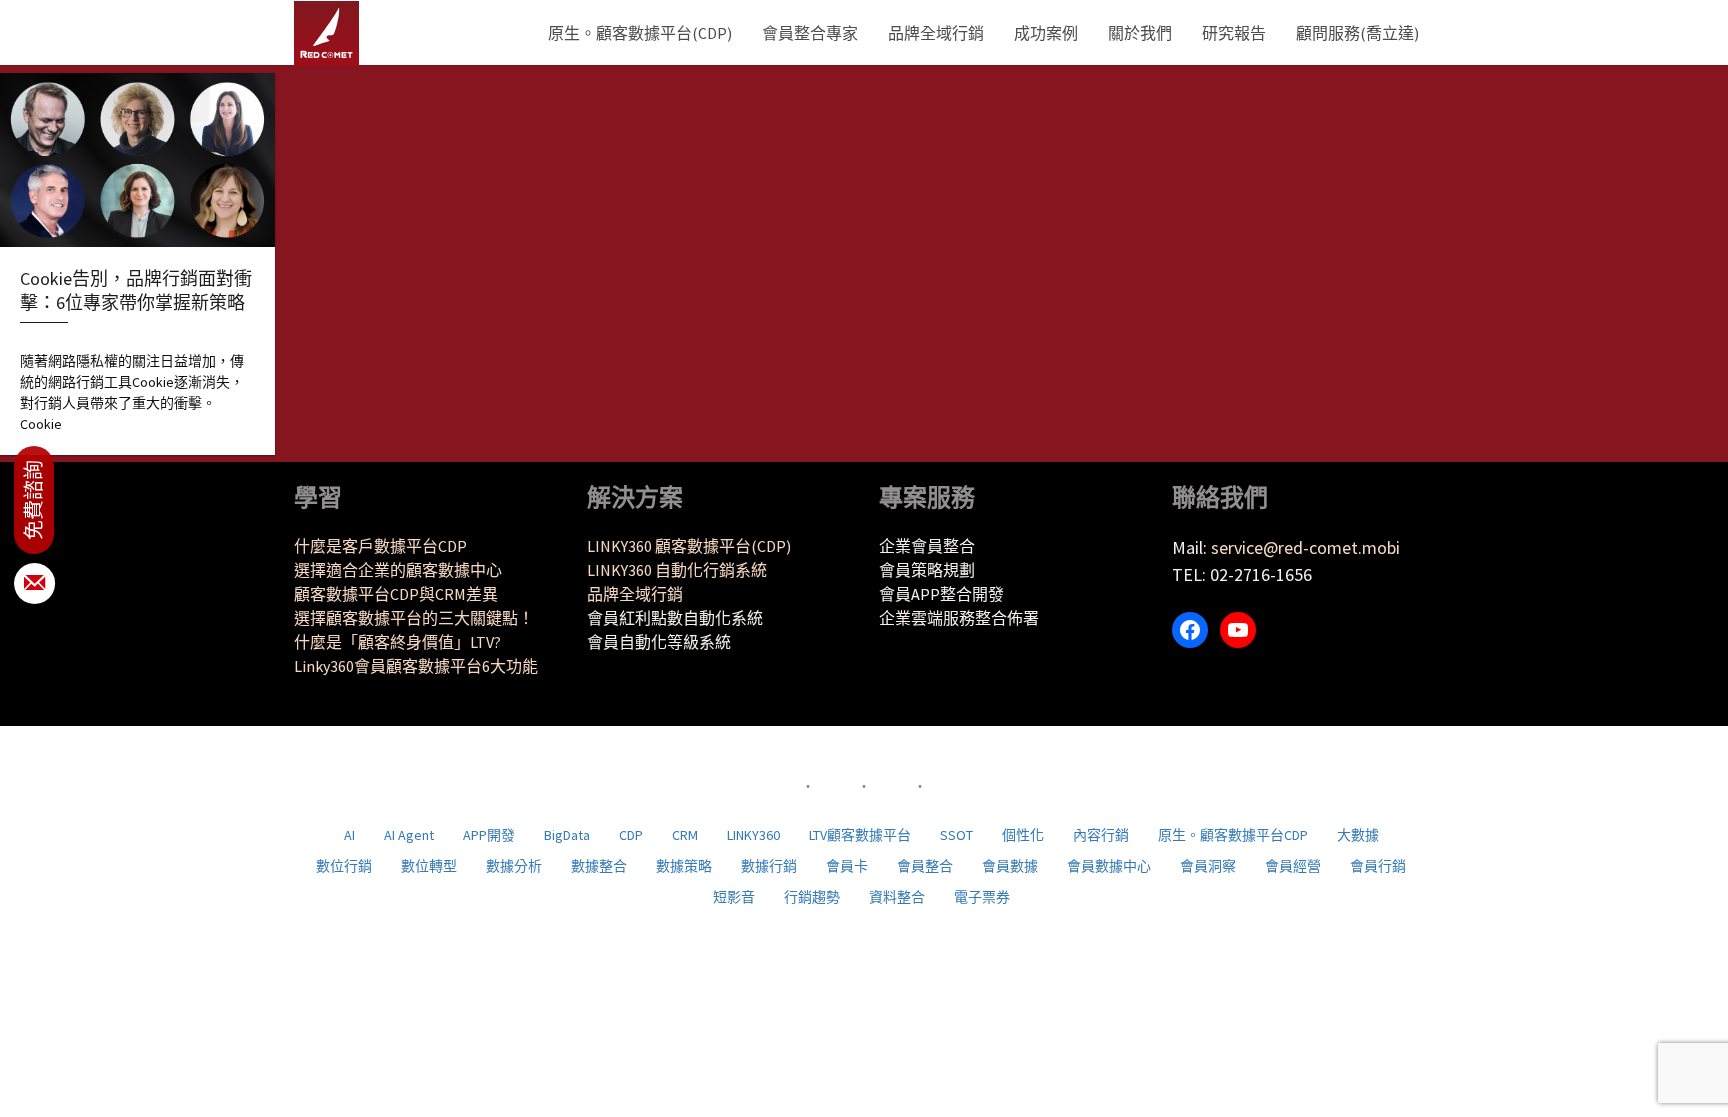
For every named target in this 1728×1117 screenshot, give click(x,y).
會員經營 (1293, 866)
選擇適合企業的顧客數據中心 (398, 570)
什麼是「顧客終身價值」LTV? (397, 642)
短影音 (734, 897)
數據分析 (514, 866)
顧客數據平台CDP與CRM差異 (396, 594)
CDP (631, 835)
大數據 (1358, 835)
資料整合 (897, 897)
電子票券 (982, 897)
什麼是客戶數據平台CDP (380, 546)
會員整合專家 (810, 33)
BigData (567, 835)
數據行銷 (769, 866)
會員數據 (1010, 866)
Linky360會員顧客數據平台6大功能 (416, 666)
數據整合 (599, 866)
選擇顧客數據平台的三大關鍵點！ (414, 618)
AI (349, 835)
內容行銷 (1101, 835)
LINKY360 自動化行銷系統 (677, 570)
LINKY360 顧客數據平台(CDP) (689, 546)
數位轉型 (429, 866)
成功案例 (1046, 33)
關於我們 (1140, 33)
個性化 (1023, 835)
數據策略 (684, 866)
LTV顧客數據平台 (860, 835)
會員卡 (847, 866)
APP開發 (489, 835)
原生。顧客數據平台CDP (1233, 835)
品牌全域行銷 (936, 33)
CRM (685, 835)
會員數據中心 (1109, 866)
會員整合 (925, 866)
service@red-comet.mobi (1305, 547)
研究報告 (1234, 33)
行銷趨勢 (812, 897)
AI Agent (409, 835)
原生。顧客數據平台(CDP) (640, 33)
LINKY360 (753, 835)
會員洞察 (1208, 866)
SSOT (956, 835)
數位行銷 (344, 866)
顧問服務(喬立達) (1357, 33)
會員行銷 (1378, 866)
